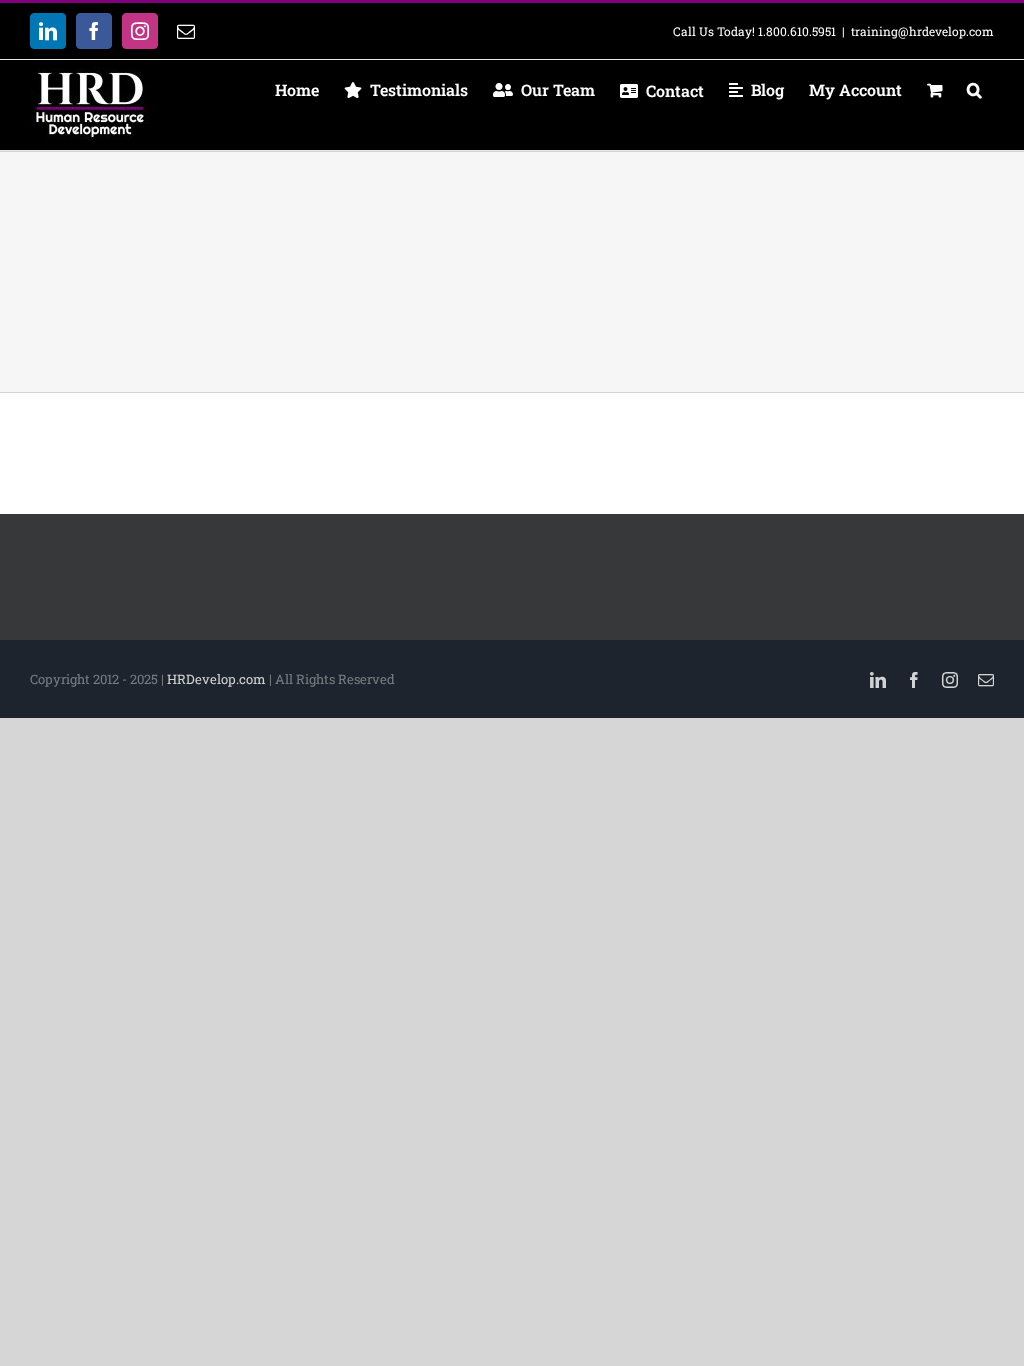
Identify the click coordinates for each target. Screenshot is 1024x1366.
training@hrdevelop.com (922, 31)
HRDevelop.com (216, 679)
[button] (974, 90)
